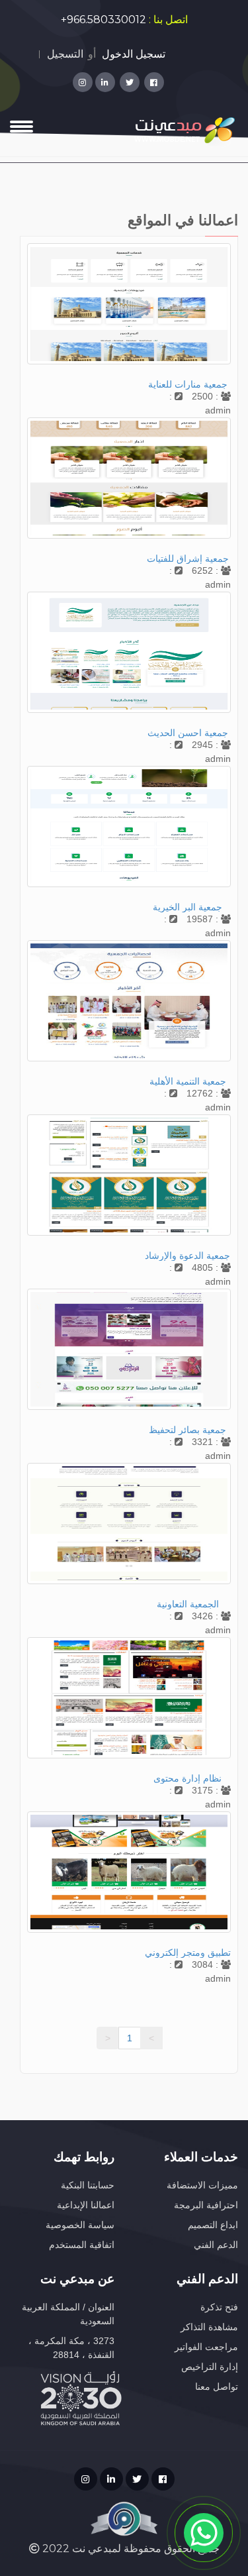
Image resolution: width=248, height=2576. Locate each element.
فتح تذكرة (219, 2307)
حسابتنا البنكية (88, 2185)
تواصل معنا (217, 2387)
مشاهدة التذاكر (209, 2327)
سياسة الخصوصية (80, 2225)
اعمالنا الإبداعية (86, 2205)
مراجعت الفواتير (206, 2347)
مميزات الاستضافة (202, 2185)
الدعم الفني (216, 2245)
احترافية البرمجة (206, 2205)
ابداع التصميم (213, 2225)
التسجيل (65, 54)
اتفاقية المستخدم (82, 2245)
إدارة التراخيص (210, 2367)
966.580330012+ (103, 20)
